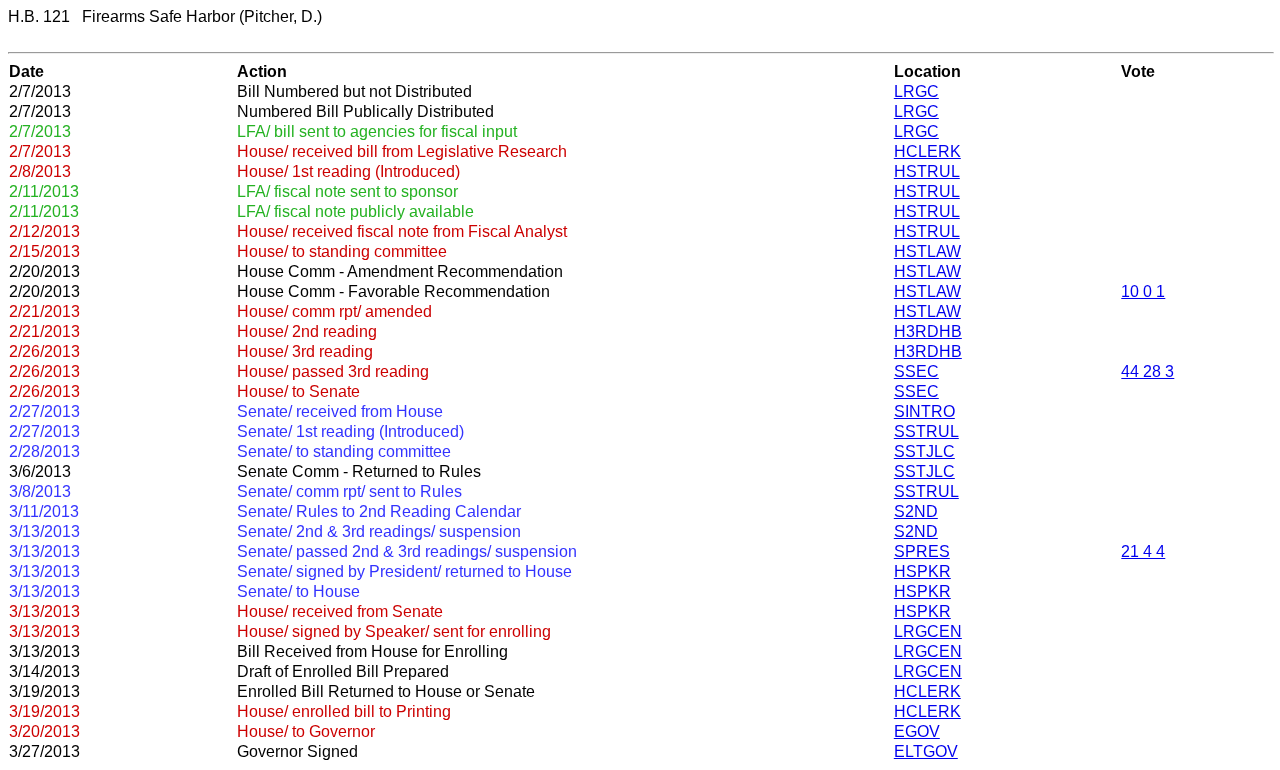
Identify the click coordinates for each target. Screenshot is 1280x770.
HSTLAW (927, 251)
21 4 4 (1143, 551)
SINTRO (924, 411)
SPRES (922, 551)
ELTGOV (926, 751)
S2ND (916, 511)
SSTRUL (926, 431)
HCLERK (927, 151)
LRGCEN (928, 631)
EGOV (917, 731)
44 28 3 (1147, 371)
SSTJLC (924, 451)
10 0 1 (1143, 291)
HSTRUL (927, 171)
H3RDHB (928, 331)
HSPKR (922, 571)
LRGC (916, 91)
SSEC (916, 371)
